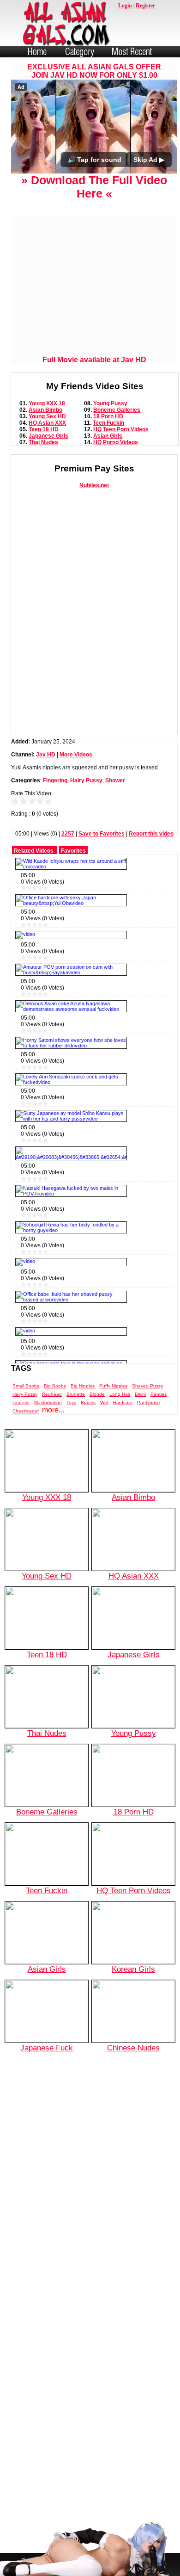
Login (125, 6)
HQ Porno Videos (116, 442)
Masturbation (48, 1403)
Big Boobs (55, 1386)
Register (145, 6)
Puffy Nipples (113, 1386)
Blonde (97, 1394)
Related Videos (34, 851)
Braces (88, 1403)
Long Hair (120, 1394)
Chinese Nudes (133, 2048)
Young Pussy (110, 403)
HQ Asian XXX (47, 423)
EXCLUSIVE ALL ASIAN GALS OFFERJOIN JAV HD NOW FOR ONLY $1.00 (94, 71)
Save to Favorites (102, 834)
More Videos (76, 755)
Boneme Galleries (117, 410)
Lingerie (21, 1403)
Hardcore (123, 1403)
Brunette (76, 1394)
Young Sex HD (47, 416)
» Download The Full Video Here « (94, 187)
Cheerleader (26, 1411)
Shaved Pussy (147, 1386)
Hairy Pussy (86, 780)
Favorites (73, 851)
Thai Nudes (43, 442)
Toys (71, 1403)
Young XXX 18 (47, 403)
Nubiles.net (94, 485)
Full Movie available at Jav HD (94, 360)
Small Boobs (26, 1386)
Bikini (140, 1394)
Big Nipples (83, 1386)
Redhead (52, 1394)
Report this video (151, 834)
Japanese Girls (48, 436)
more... (53, 1410)
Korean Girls (133, 1969)
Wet (104, 1403)
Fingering (55, 780)
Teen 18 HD (44, 429)
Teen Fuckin (108, 423)
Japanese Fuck (47, 2048)
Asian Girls (108, 436)
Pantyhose (149, 1403)
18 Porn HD (108, 416)
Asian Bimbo (45, 410)
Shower (115, 780)
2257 (68, 834)
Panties (159, 1394)
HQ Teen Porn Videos (121, 429)
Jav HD (46, 755)
